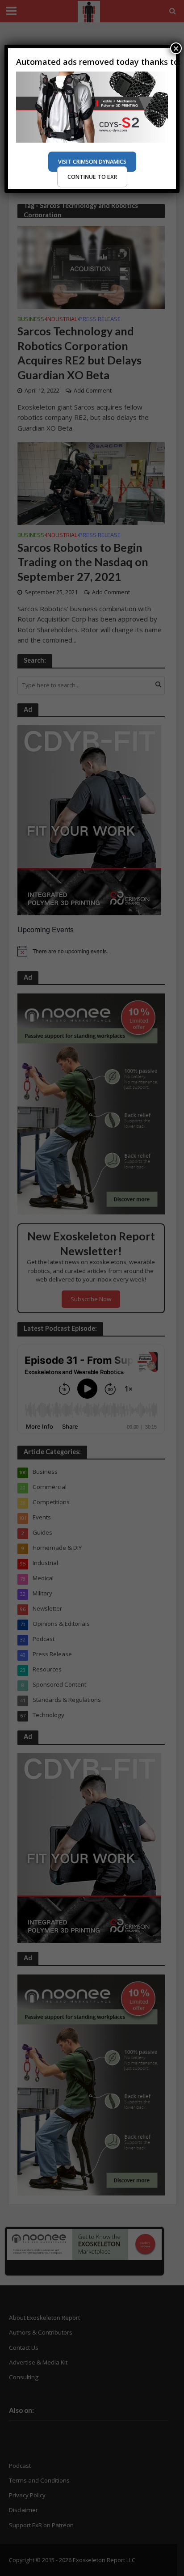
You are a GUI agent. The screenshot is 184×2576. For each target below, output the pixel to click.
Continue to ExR (92, 177)
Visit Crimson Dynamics (92, 162)
